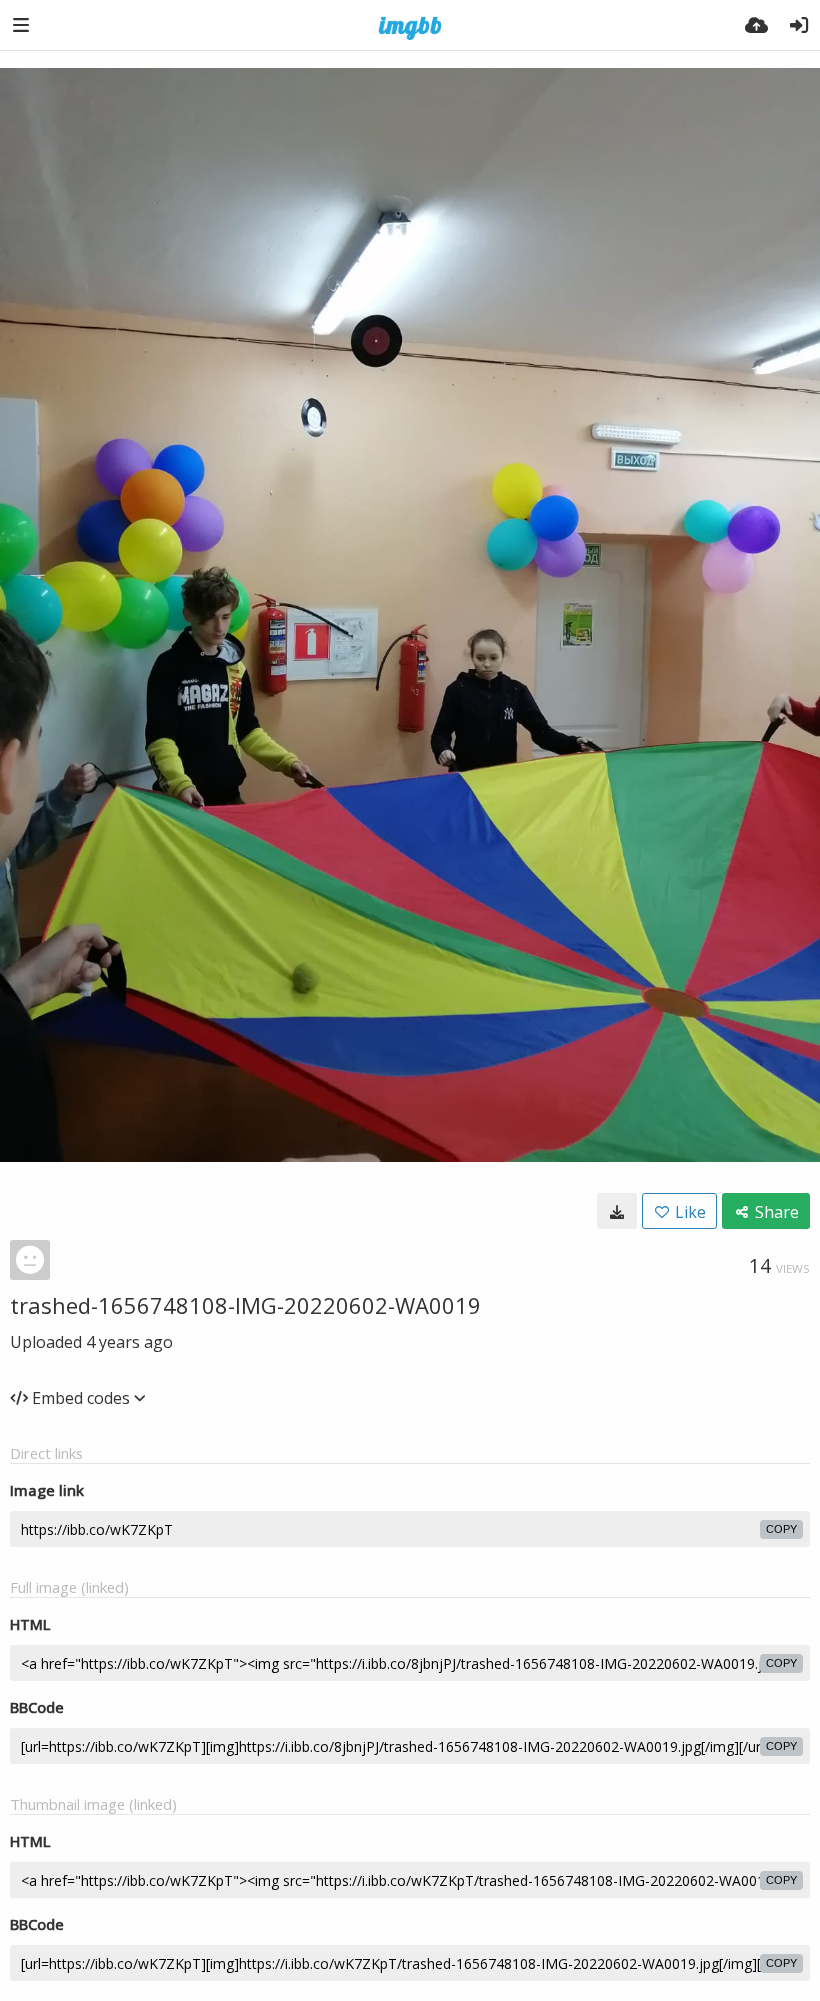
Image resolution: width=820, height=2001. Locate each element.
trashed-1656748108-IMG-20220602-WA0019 (245, 1305)
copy (781, 1529)
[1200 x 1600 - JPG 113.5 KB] (617, 1211)
